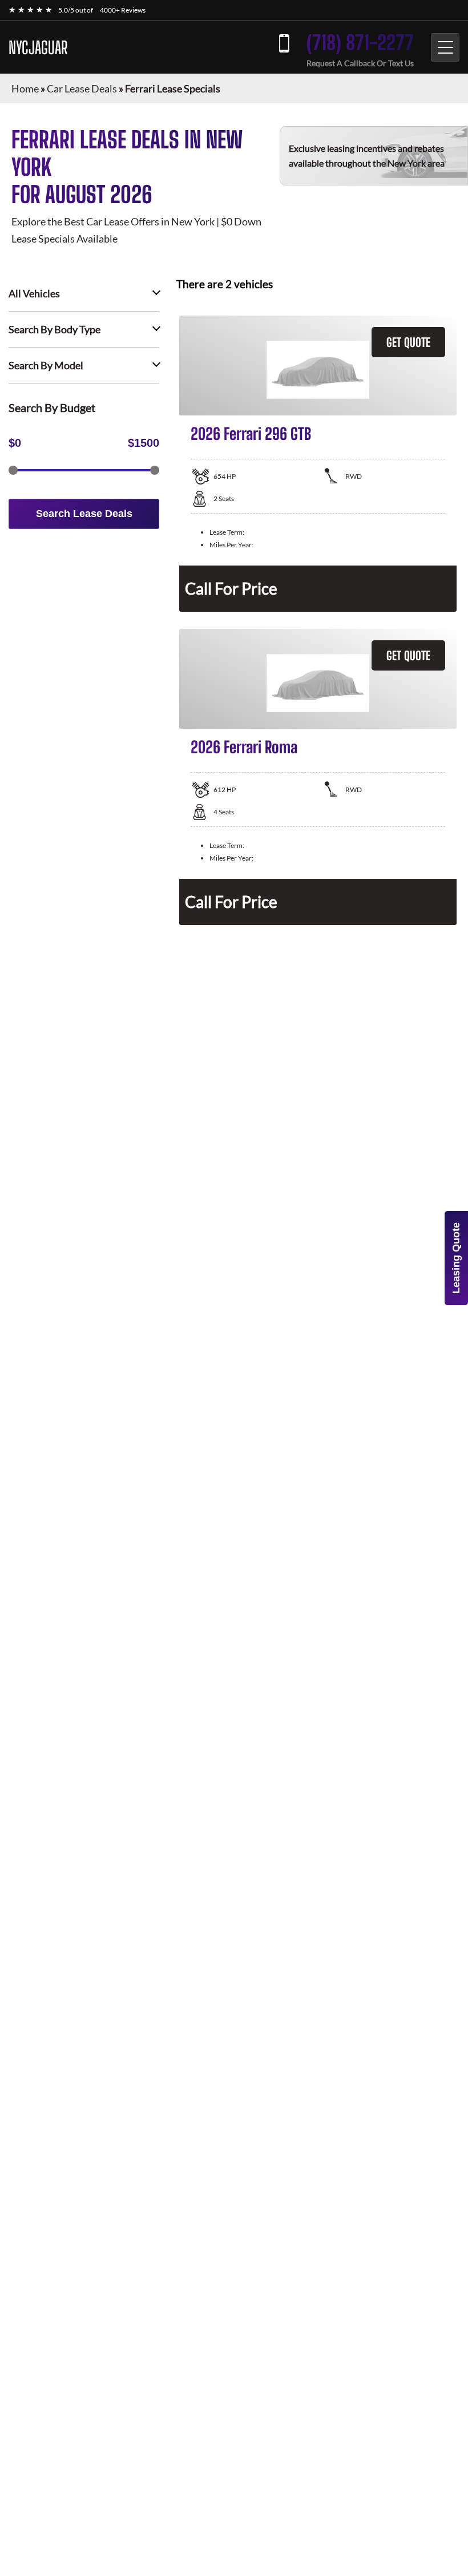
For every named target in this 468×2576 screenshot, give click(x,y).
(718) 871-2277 (360, 43)
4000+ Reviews (123, 10)
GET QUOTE (408, 342)
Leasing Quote (456, 1258)
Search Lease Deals (84, 514)
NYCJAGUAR (38, 47)
